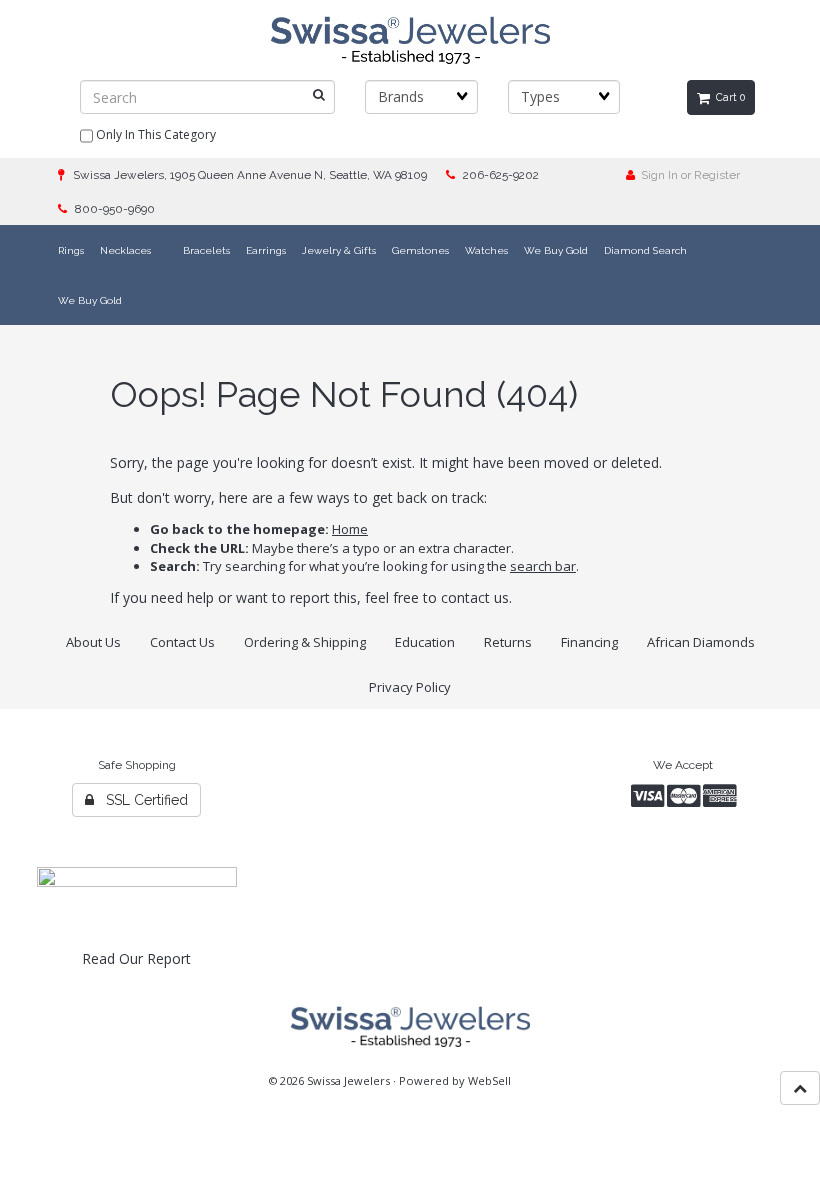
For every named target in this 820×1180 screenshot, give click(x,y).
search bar (543, 566)
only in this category (154, 134)
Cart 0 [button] (727, 97)
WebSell (489, 1080)
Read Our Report (136, 958)
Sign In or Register (687, 175)
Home (350, 529)
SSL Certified (141, 800)
